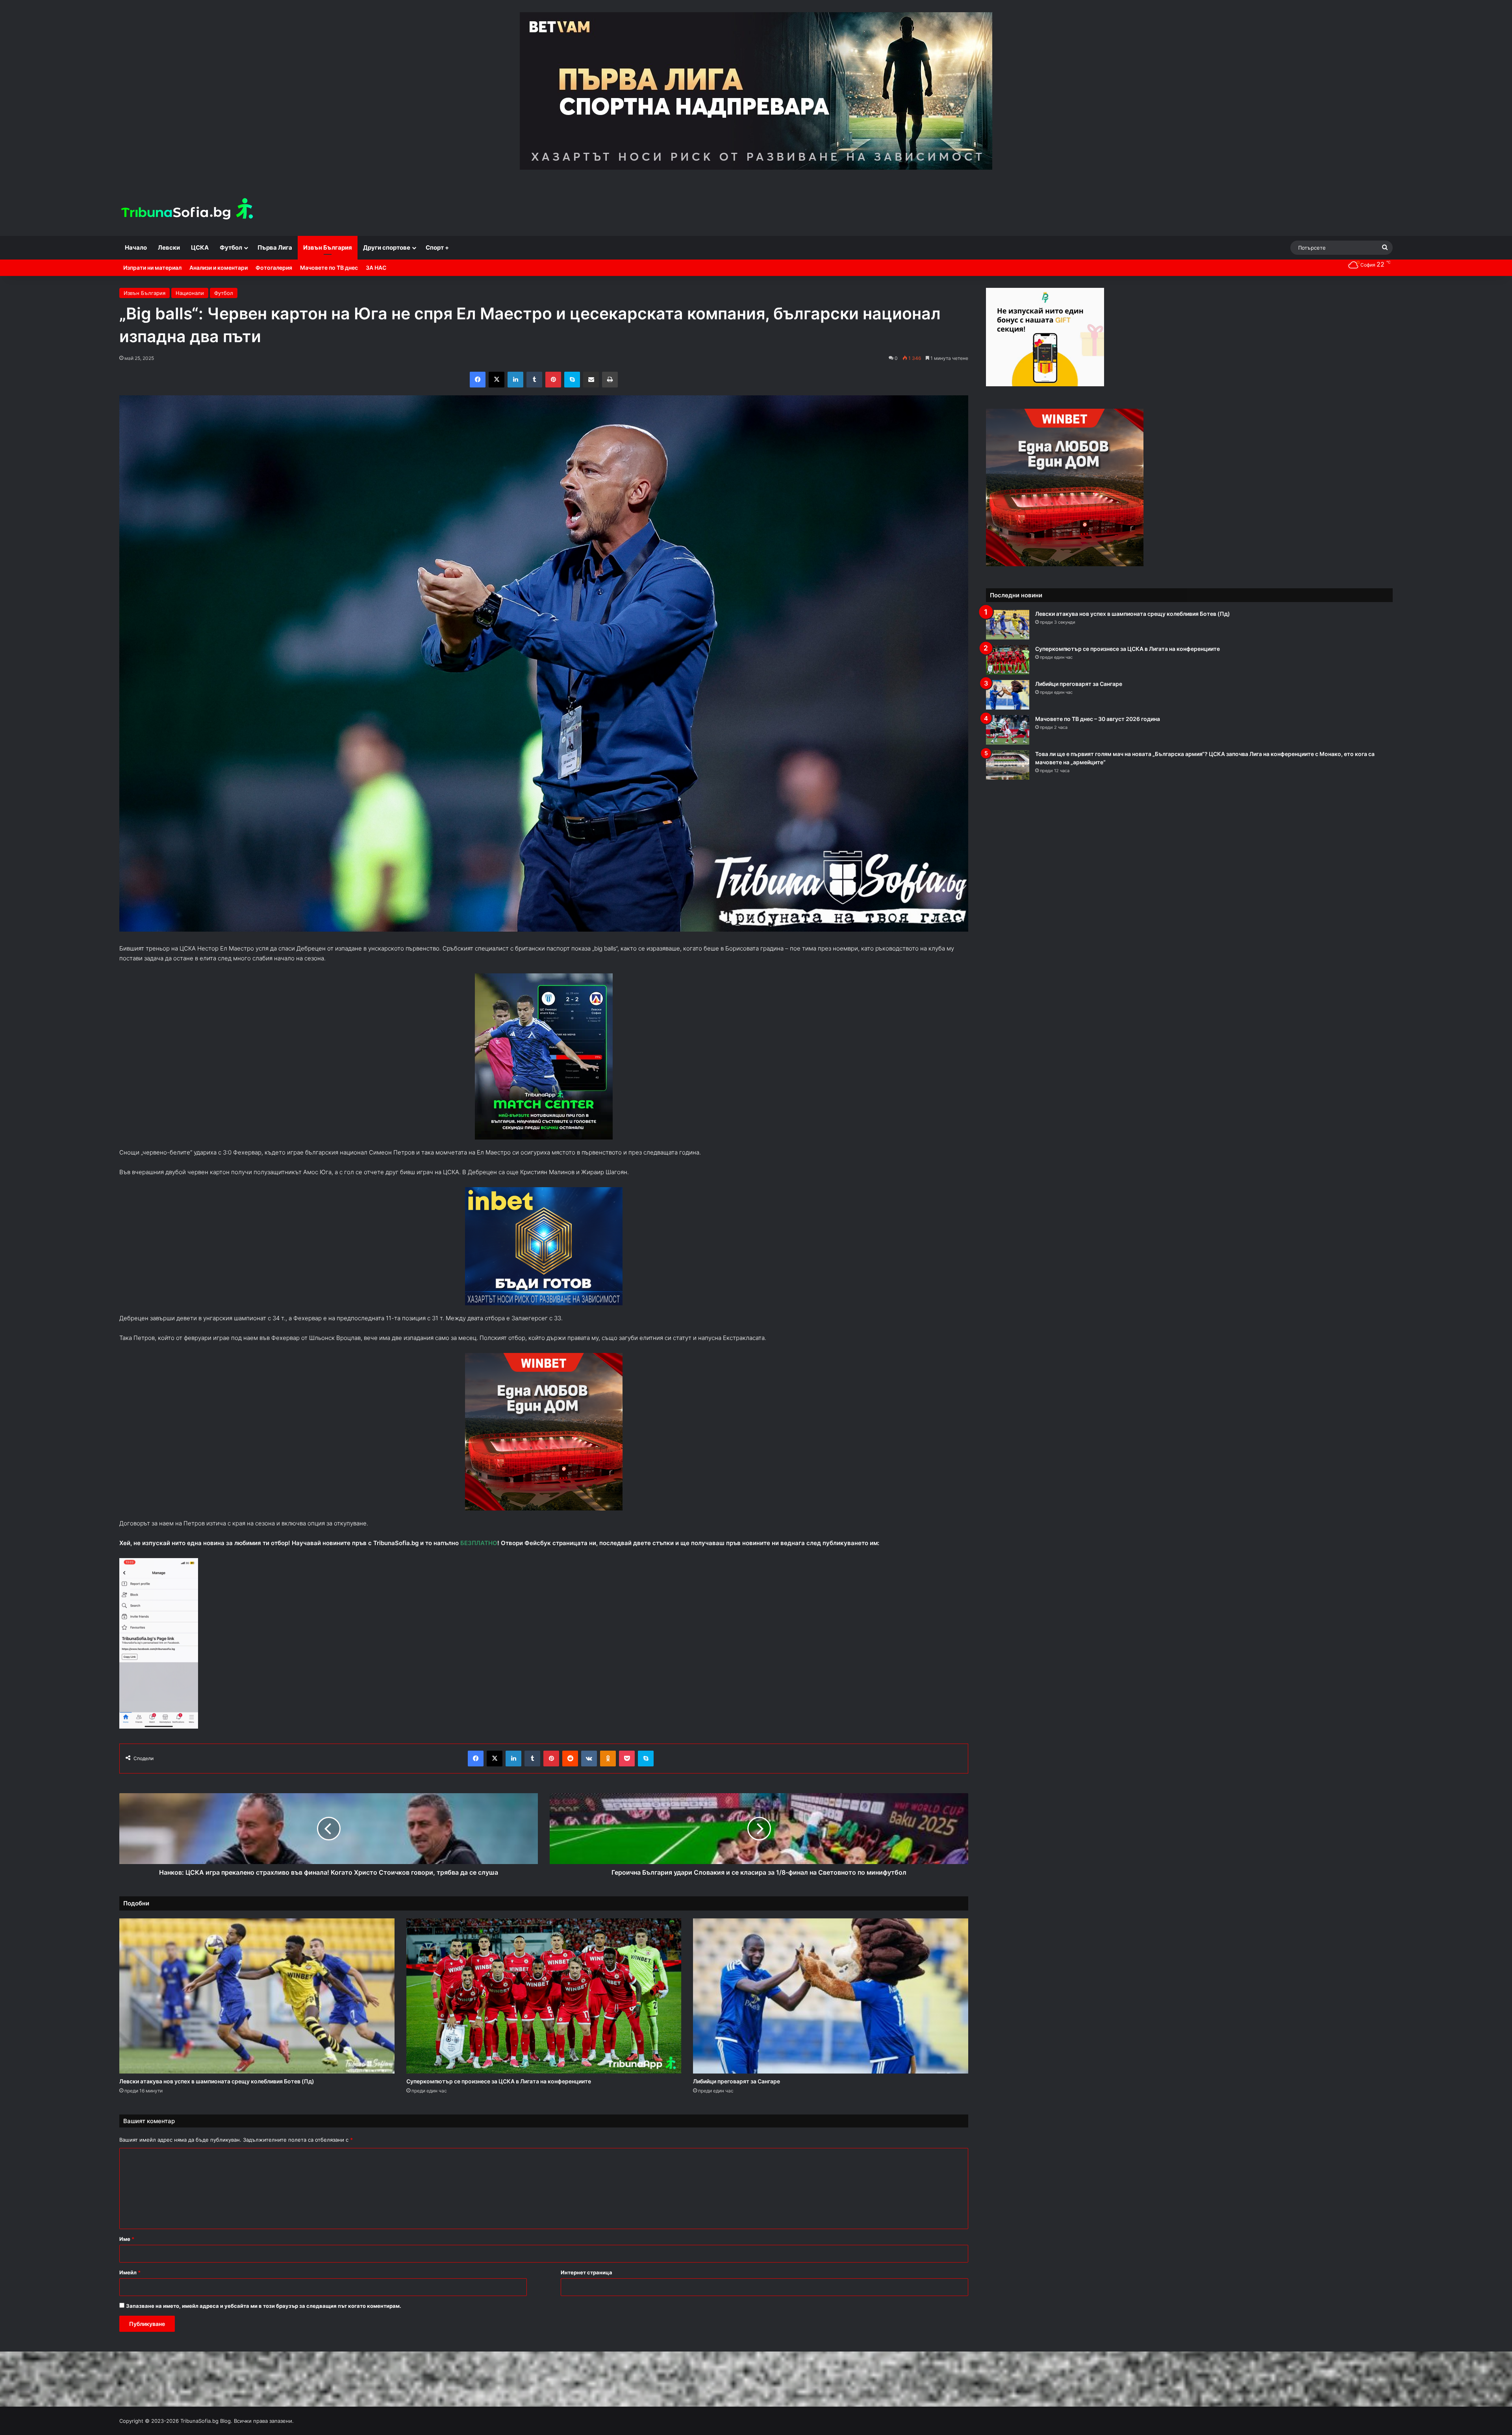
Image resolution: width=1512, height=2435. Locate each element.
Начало (136, 247)
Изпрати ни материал (152, 268)
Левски (169, 247)
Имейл (130, 2272)
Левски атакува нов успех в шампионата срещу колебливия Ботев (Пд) (217, 2081)
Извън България (328, 247)
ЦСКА (200, 247)
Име (127, 2239)
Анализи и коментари (219, 268)
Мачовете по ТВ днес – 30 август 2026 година (1098, 719)
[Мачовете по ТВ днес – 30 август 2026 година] (1008, 730)
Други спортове (387, 247)
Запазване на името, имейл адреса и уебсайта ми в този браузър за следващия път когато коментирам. (264, 2306)
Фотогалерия (274, 268)
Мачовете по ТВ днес (329, 268)
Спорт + (437, 247)
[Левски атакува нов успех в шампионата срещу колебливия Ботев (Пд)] (257, 1996)
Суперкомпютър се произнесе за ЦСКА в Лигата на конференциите (499, 2081)
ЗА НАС (376, 268)
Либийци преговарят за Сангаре (737, 2081)
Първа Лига (275, 247)
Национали (190, 293)
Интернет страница (586, 2272)
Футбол (231, 247)
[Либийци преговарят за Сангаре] (831, 1996)
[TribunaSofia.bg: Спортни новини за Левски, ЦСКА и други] (188, 210)
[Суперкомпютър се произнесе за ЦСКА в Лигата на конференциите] (544, 1996)
